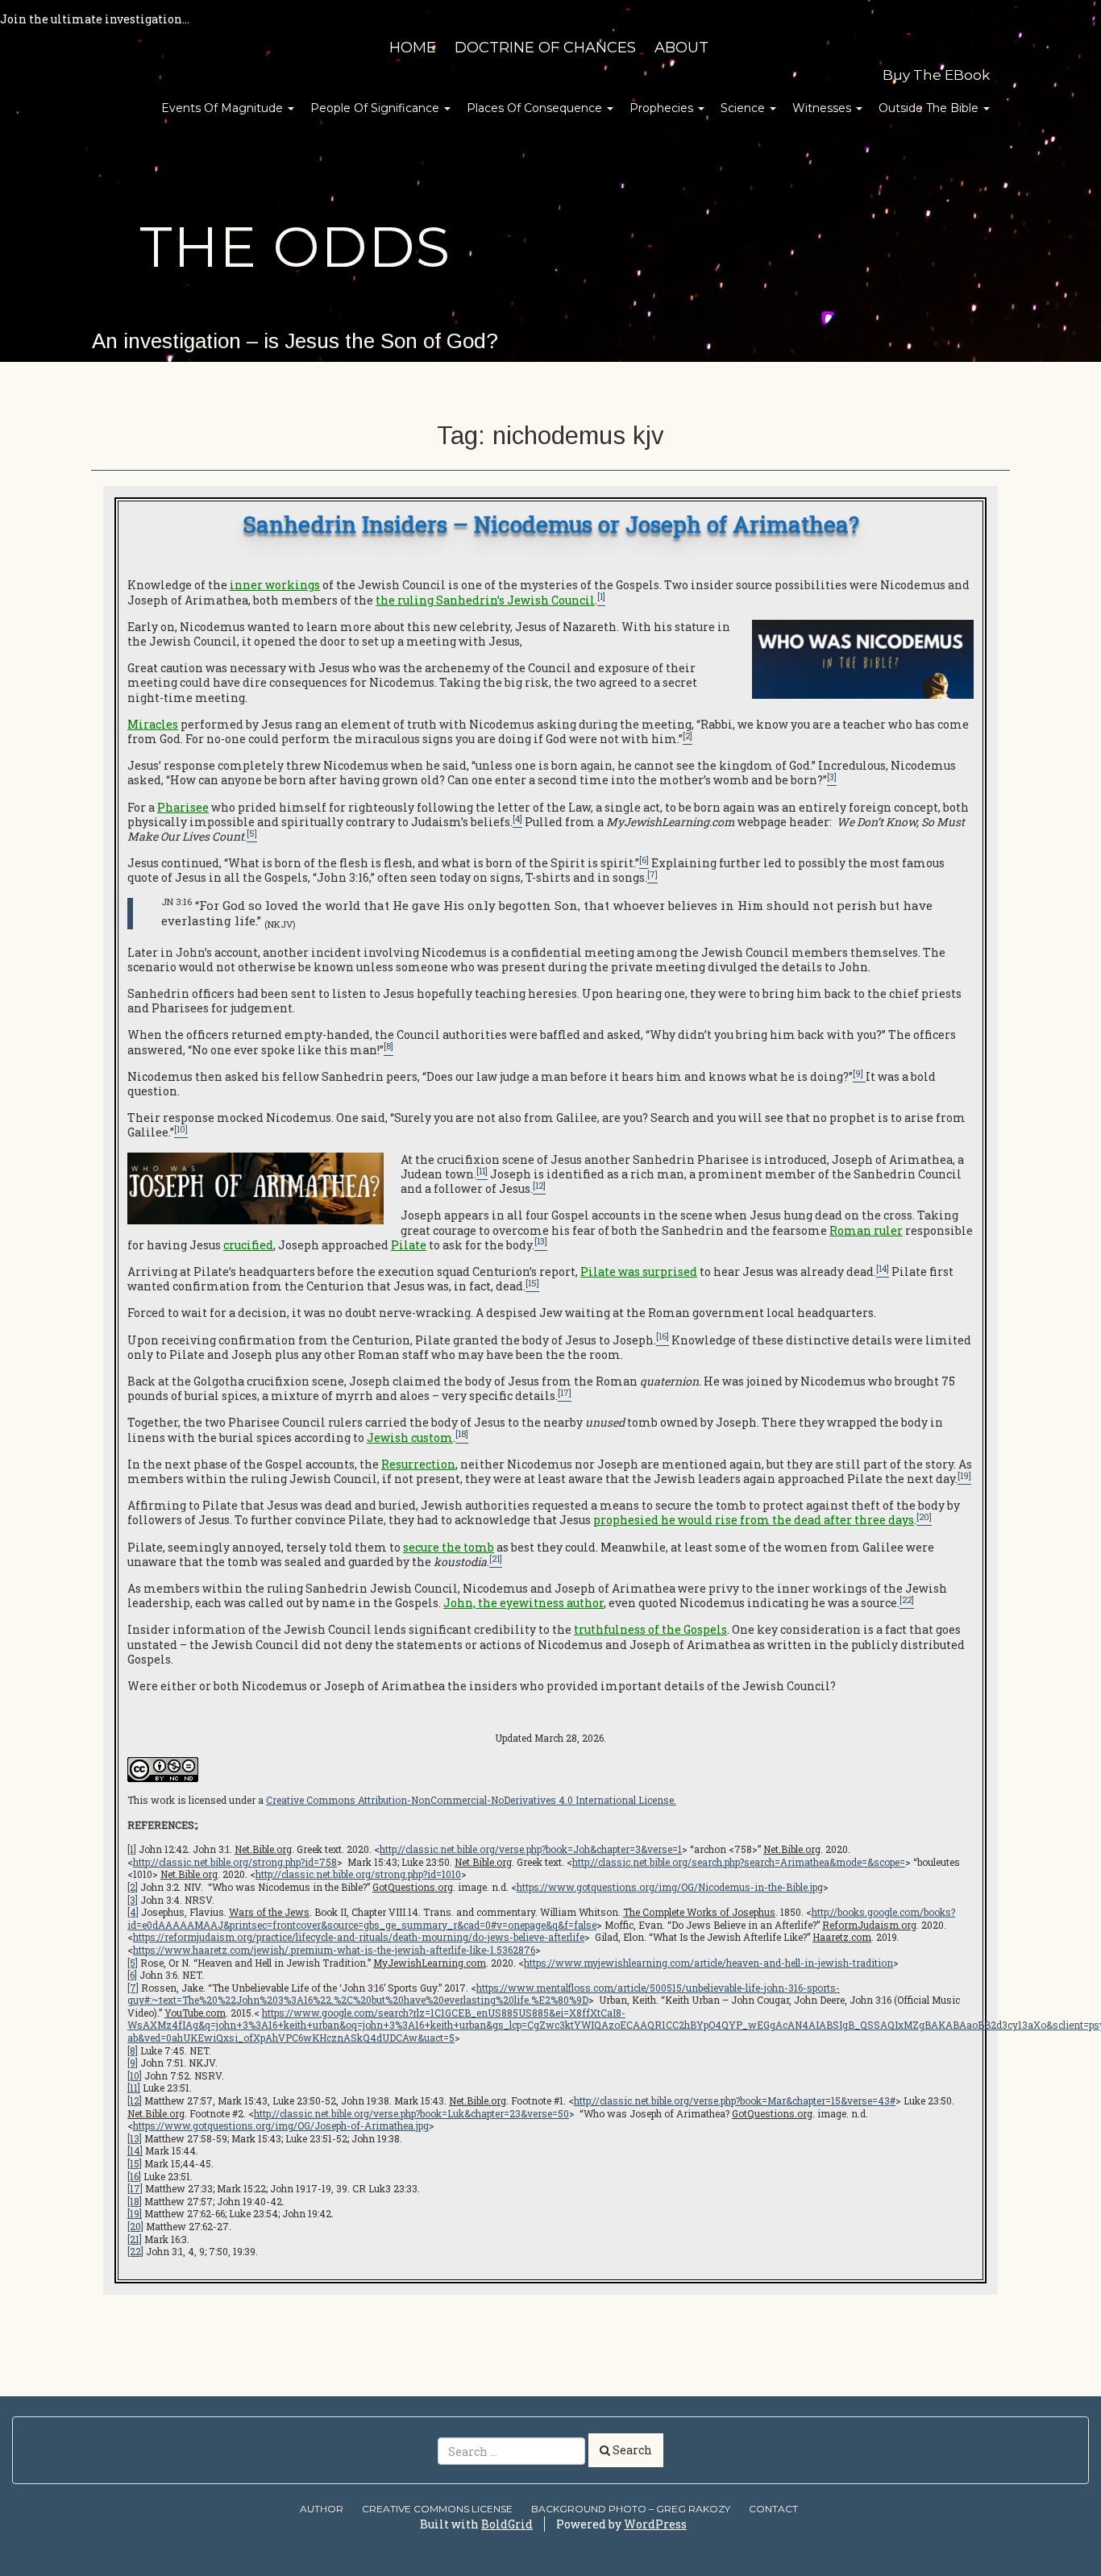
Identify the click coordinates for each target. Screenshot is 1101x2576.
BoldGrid (507, 2524)
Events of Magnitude (224, 108)
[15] (135, 2163)
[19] (135, 2213)
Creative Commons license (437, 2509)
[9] (133, 2063)
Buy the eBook (936, 75)
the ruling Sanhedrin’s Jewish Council (485, 600)
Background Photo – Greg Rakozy (631, 2509)
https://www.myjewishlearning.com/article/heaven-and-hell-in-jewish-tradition (708, 1963)
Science (744, 108)
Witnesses (823, 108)
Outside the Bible (930, 108)
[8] (133, 2050)
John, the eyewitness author (523, 1603)
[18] (135, 2201)
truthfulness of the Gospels (650, 1629)
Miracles (153, 724)
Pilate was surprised (639, 1271)
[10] (135, 2075)
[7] (133, 1988)
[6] (132, 1975)
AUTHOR (322, 2509)
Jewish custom (410, 1438)
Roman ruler (866, 1230)
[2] (133, 1887)
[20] (135, 2226)
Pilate (409, 1245)
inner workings (275, 585)
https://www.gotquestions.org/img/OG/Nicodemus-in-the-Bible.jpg (670, 1887)
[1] (132, 1849)
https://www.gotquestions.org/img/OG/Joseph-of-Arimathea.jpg (281, 2125)
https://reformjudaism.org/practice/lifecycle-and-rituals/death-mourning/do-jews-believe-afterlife (359, 1937)
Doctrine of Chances (545, 48)
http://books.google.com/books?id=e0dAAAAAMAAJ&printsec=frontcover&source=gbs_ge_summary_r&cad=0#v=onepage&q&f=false (541, 1918)
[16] (134, 2176)
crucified (248, 1245)
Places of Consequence (536, 108)
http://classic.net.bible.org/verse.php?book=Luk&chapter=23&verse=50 (411, 2113)
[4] (133, 1912)
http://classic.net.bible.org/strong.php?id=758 (235, 1862)
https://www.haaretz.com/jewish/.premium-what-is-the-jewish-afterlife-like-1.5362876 (334, 1950)
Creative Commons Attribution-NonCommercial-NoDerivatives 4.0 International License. (471, 1800)
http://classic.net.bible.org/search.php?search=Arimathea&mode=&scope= (739, 1862)
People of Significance (376, 108)
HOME (413, 48)
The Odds (295, 247)
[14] (135, 2150)
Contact (773, 2509)
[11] (134, 2088)
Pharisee (183, 807)
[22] (135, 2251)
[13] (135, 2138)
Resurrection (418, 1464)
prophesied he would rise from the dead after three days (754, 1520)
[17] (135, 2188)
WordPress (655, 2524)
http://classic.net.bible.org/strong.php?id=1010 (358, 1874)
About (681, 48)
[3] (133, 1900)
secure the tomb (449, 1547)
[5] (133, 1963)
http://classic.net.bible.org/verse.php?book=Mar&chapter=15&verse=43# (735, 2100)
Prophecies (663, 108)
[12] (135, 2100)
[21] (135, 2239)
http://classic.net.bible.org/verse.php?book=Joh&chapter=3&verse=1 (531, 1849)
